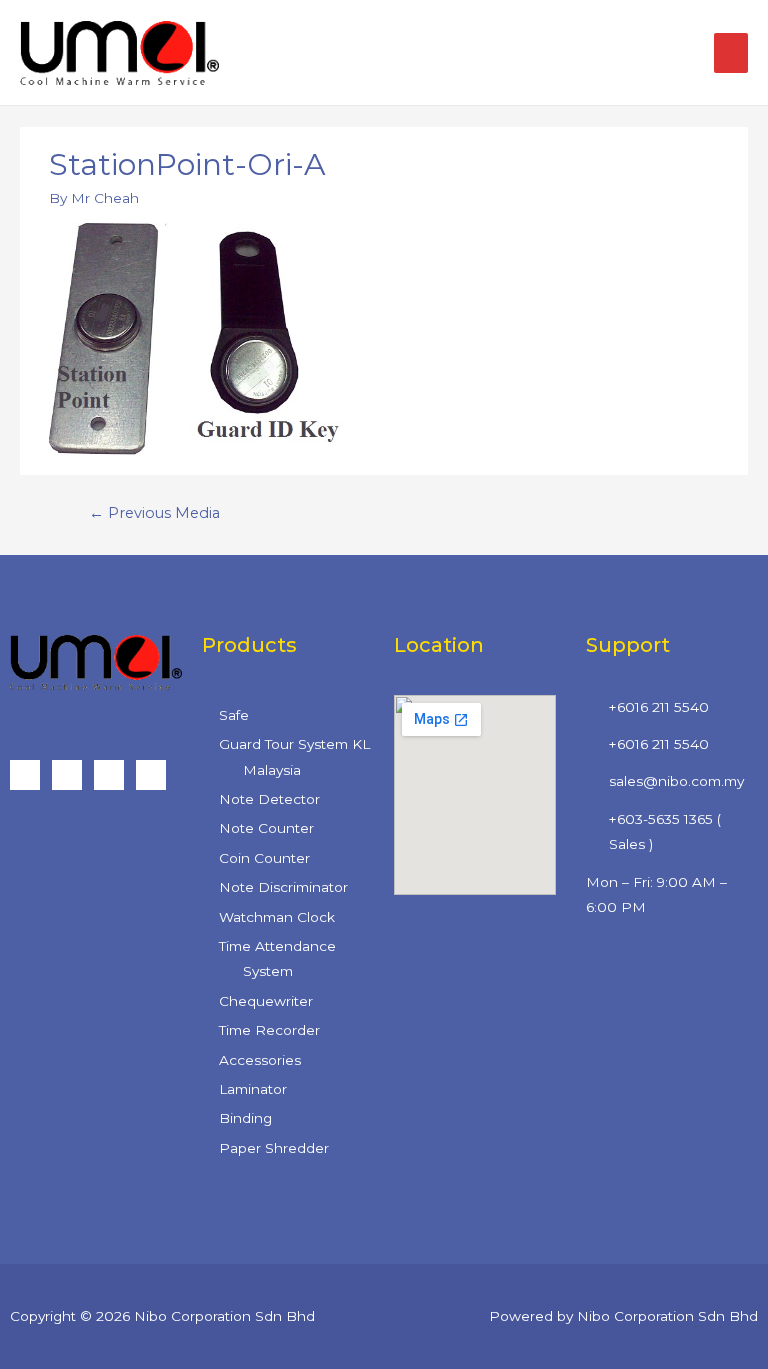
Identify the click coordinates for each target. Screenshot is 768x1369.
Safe (234, 715)
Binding (245, 1118)
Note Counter (266, 828)
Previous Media (154, 513)
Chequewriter (266, 1001)
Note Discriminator (283, 887)
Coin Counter (264, 858)
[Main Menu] (731, 53)
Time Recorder (269, 1030)
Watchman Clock (277, 917)
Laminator (253, 1089)
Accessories (260, 1060)
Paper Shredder (274, 1148)
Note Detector (269, 799)
